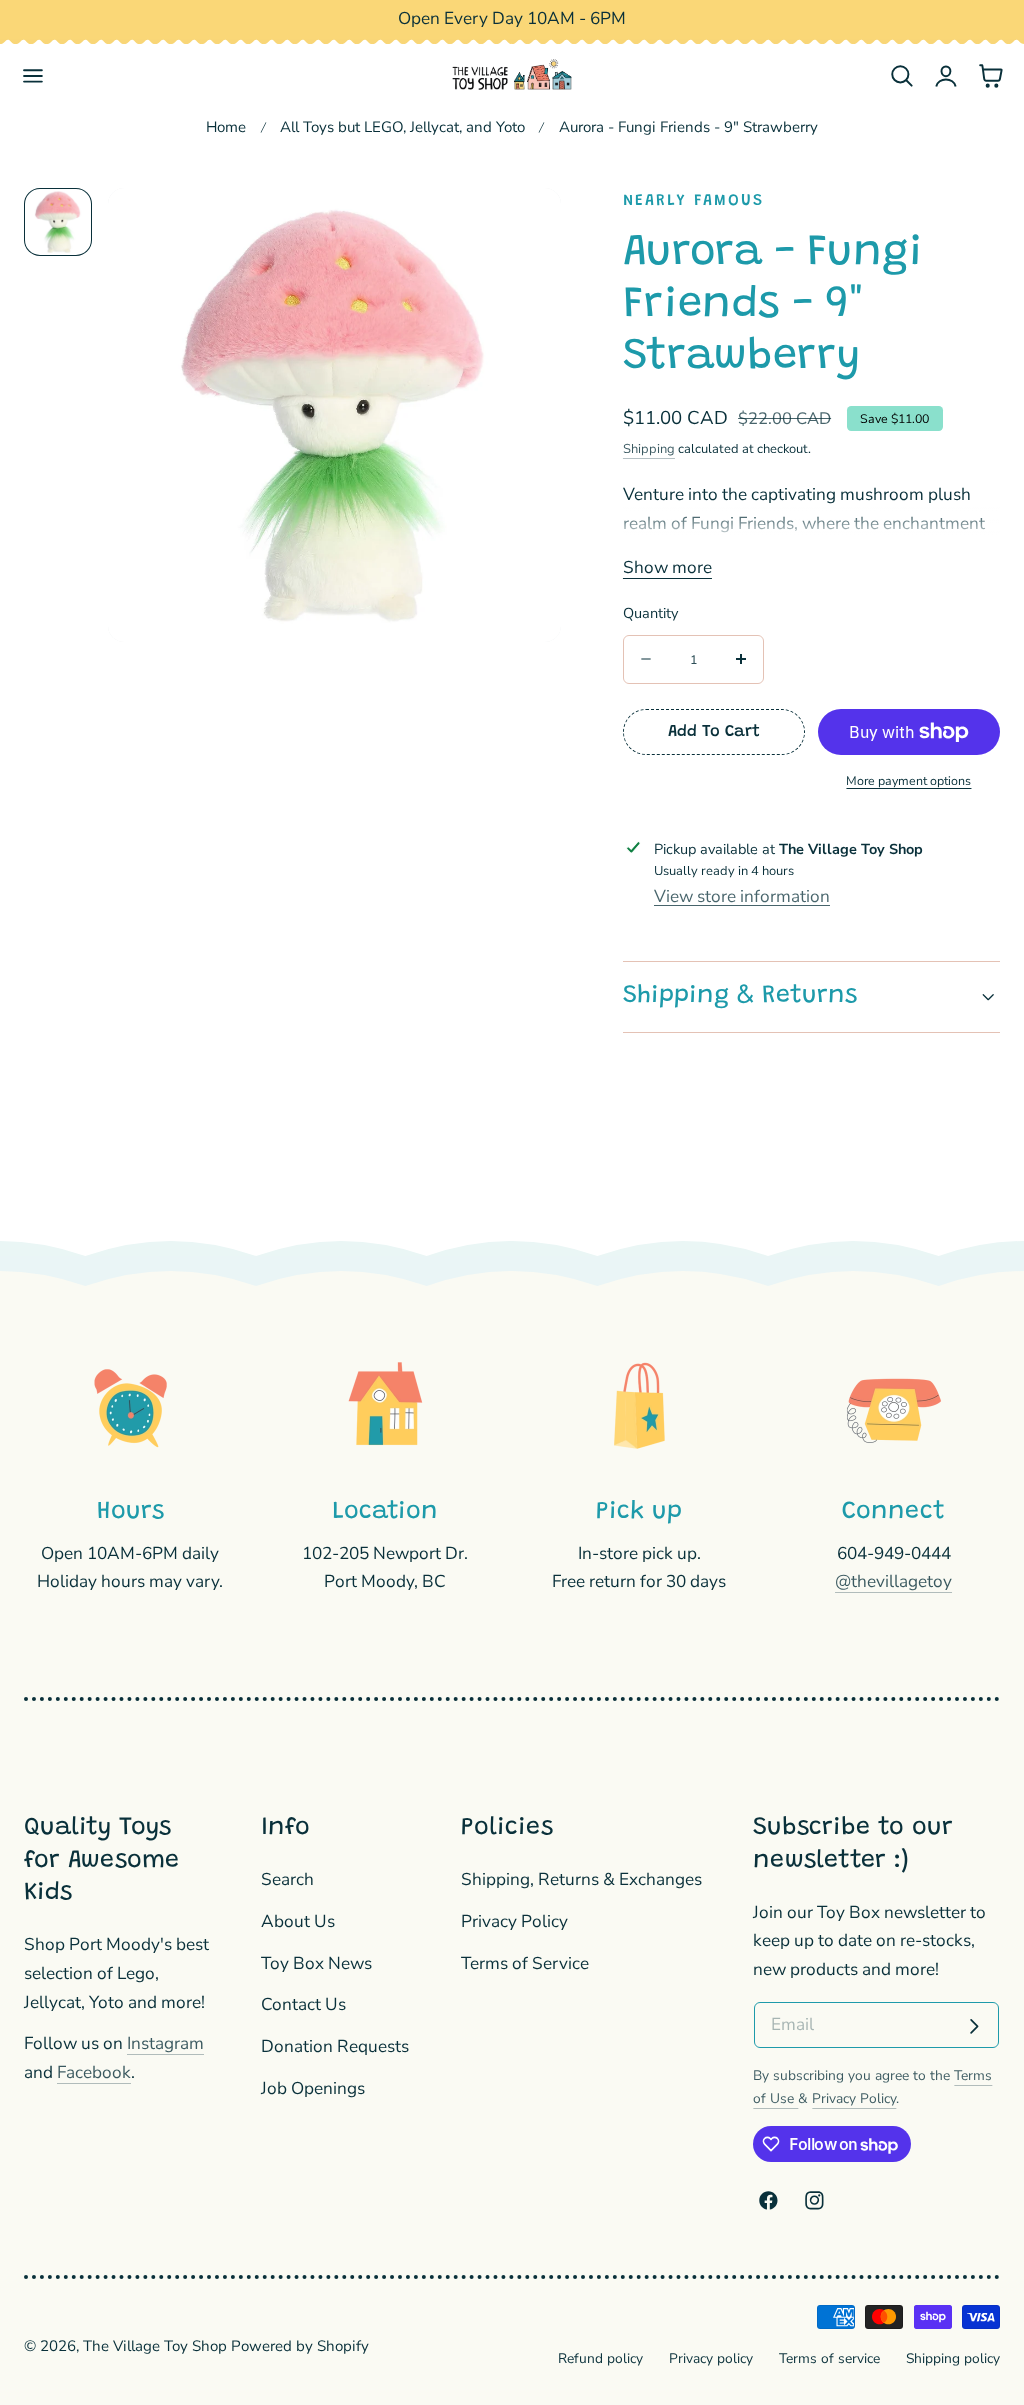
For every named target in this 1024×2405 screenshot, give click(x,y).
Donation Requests (335, 2046)
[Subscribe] (974, 2027)
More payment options (908, 780)
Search (287, 1879)
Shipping (649, 449)
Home (226, 127)
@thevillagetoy (893, 1581)
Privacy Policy (514, 1921)
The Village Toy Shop (155, 2346)
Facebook (94, 2072)
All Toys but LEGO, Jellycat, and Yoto (402, 127)
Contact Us (303, 2005)
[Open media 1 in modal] (522, 227)
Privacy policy (711, 2358)
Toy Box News (316, 1963)
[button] (33, 75)
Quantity (650, 613)
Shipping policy (953, 2358)
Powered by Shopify (300, 2346)
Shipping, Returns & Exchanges (581, 1879)
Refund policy (600, 2358)
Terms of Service (525, 1963)
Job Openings (313, 2088)
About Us (298, 1921)
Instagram (165, 2043)
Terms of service (829, 2358)
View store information (742, 896)
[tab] (58, 222)
